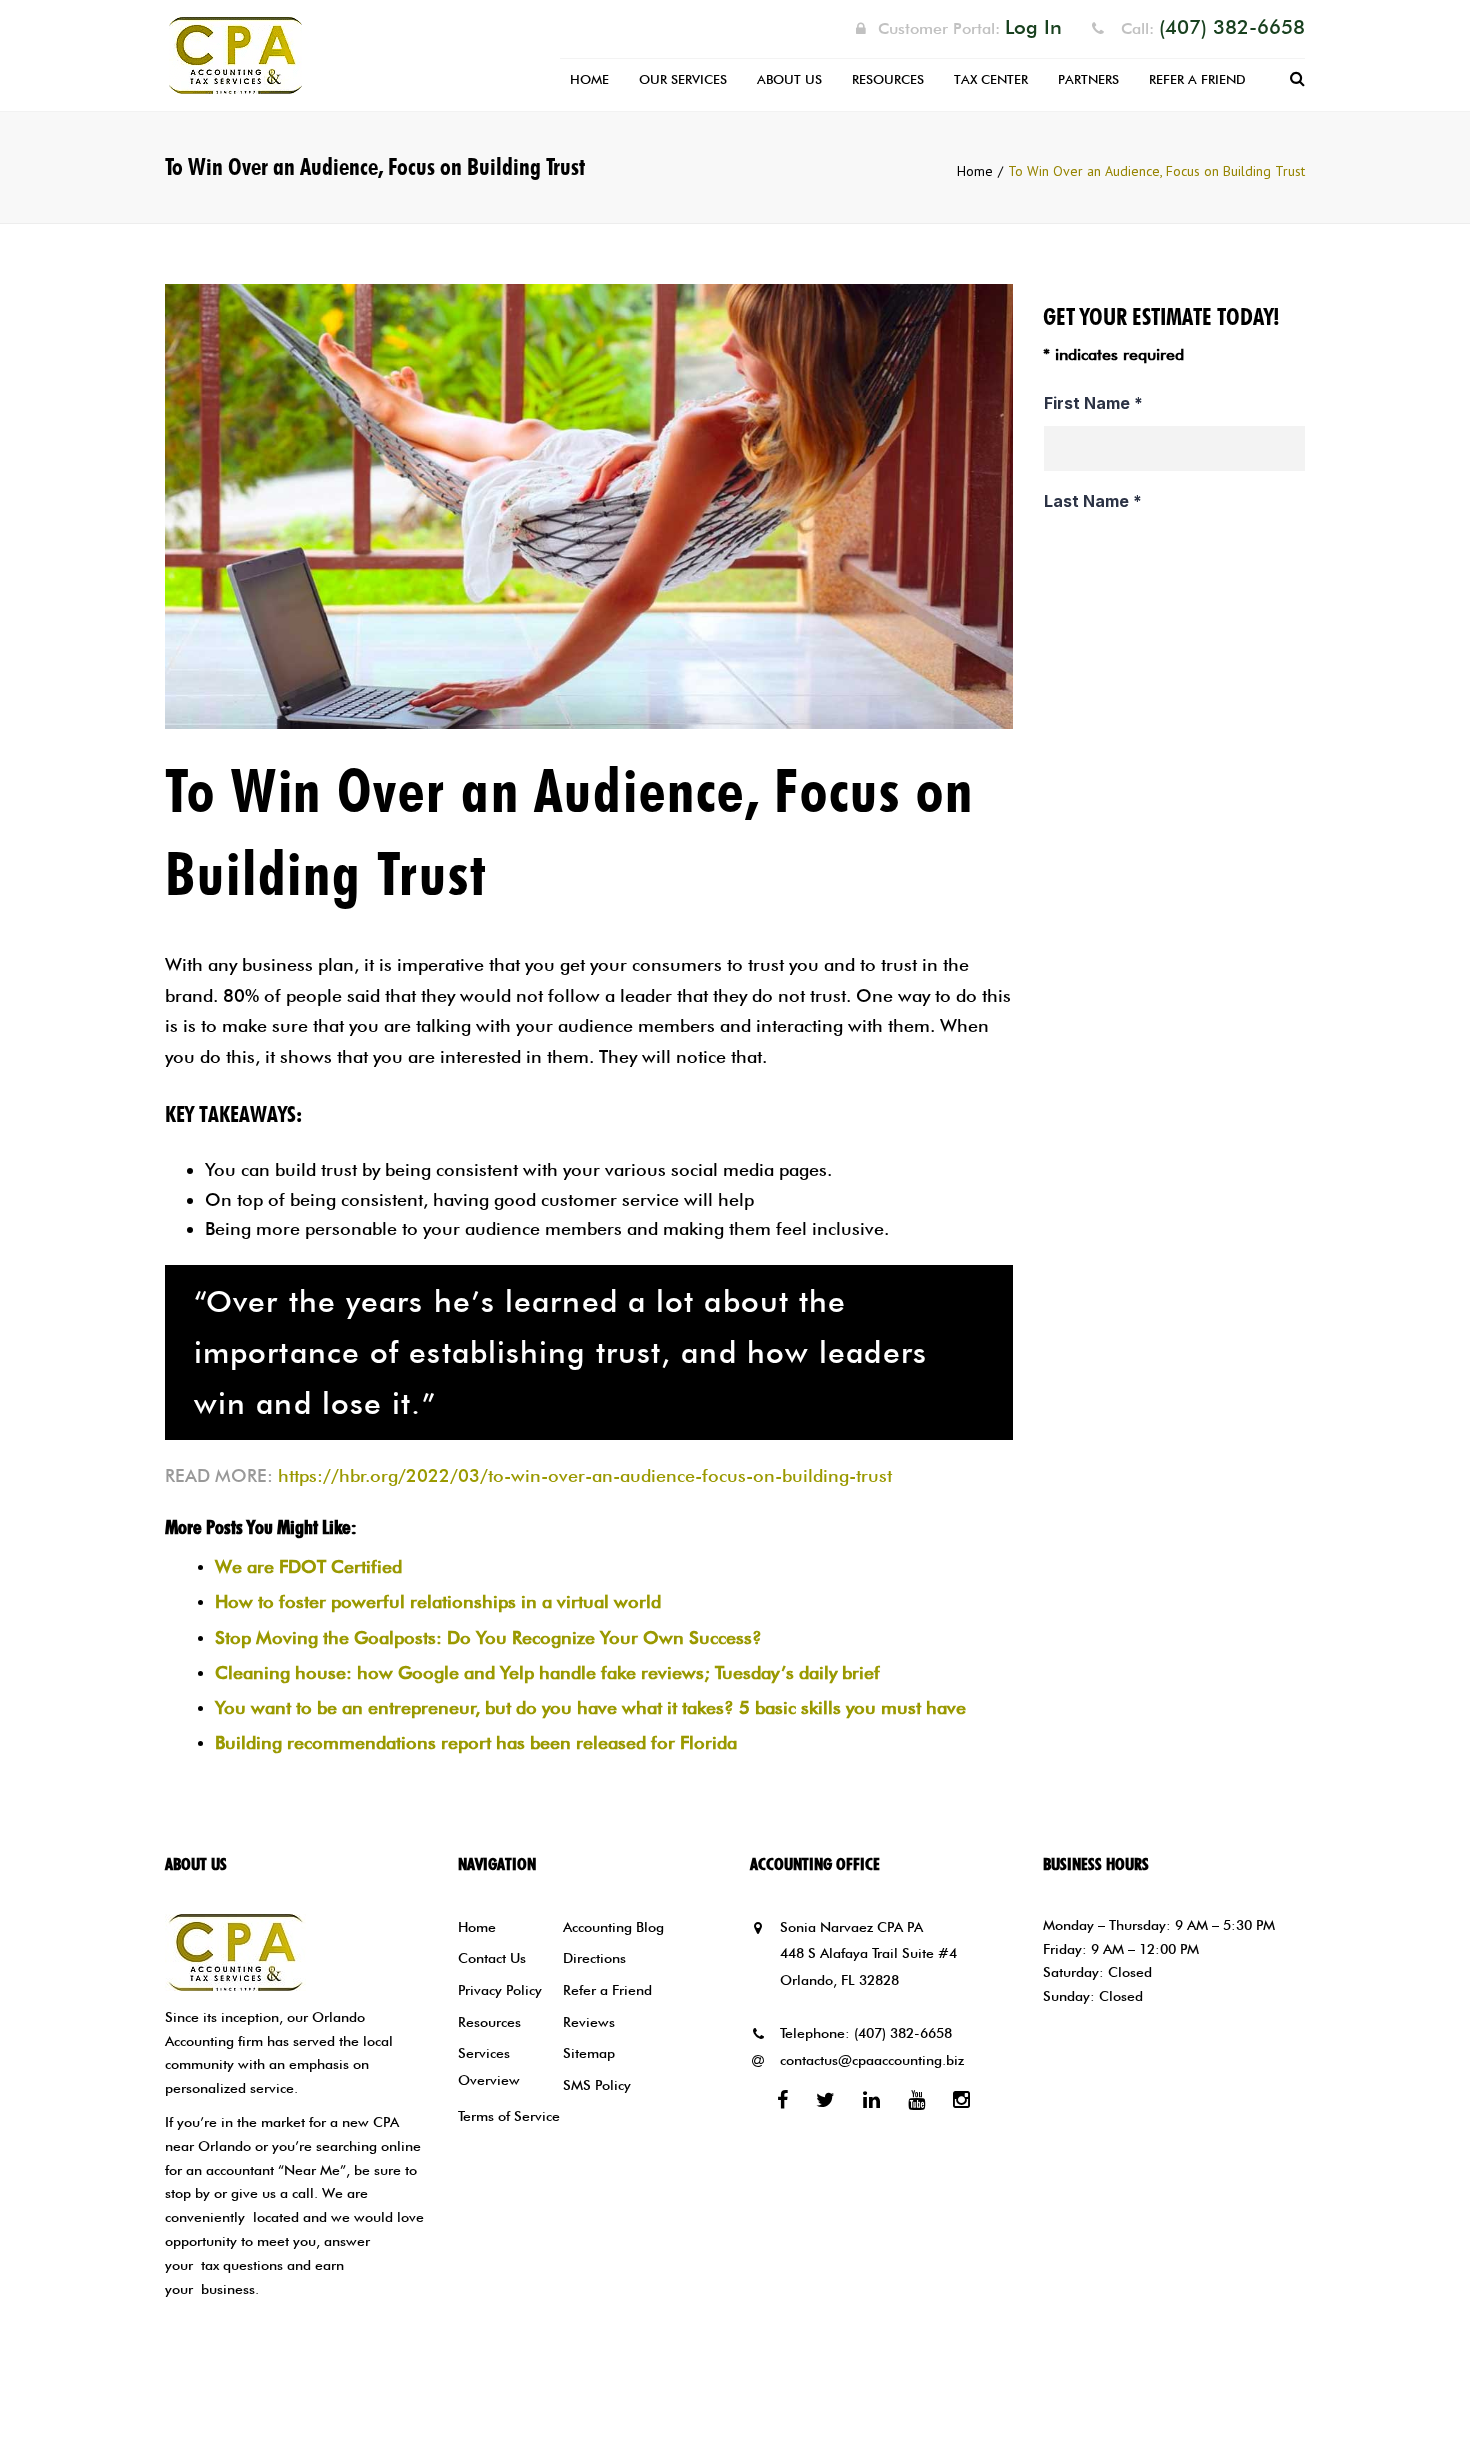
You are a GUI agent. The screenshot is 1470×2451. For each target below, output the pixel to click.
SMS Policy (597, 2085)
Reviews (589, 2022)
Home (589, 79)
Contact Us (492, 1958)
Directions (594, 1958)
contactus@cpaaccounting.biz (872, 2060)
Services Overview (489, 2066)
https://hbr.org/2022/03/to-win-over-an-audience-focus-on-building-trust (585, 1475)
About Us (789, 79)
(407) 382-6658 (903, 2033)
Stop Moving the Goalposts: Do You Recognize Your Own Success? (488, 1637)
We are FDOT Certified (308, 1566)
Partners (1088, 79)
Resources (888, 79)
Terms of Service (509, 2116)
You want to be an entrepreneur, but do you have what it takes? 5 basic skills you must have (590, 1707)
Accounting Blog (613, 1927)
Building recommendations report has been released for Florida (476, 1742)
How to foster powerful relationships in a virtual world (438, 1601)
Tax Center (991, 79)
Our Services (683, 79)
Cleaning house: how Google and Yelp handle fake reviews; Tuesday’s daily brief (547, 1672)
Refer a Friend (1197, 79)
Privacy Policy (500, 1990)
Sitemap (589, 2053)
